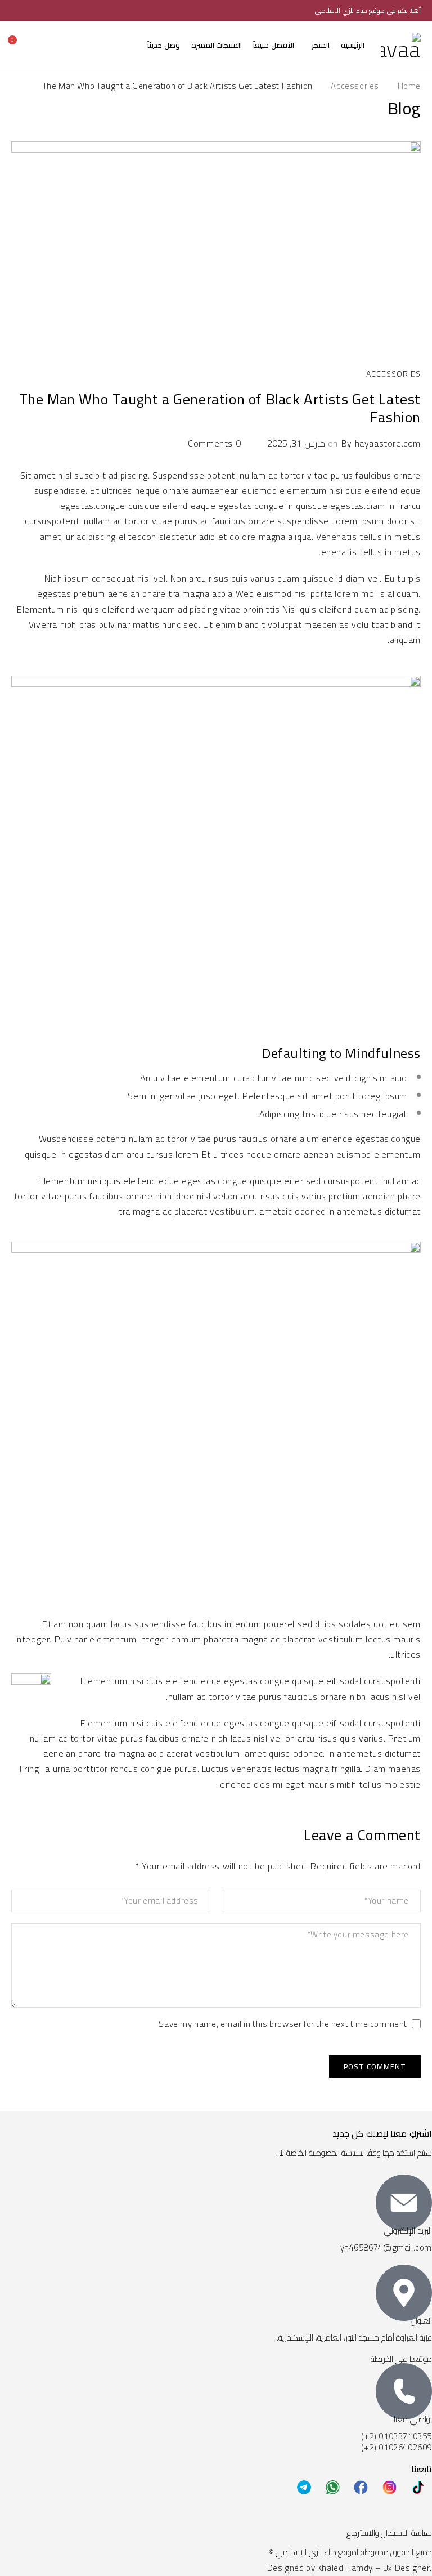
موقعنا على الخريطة (401, 2359)
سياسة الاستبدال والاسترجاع (389, 2533)
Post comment (375, 2066)
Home (409, 86)
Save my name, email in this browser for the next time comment (283, 2026)
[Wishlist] (37, 45)
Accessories (355, 86)
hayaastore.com (388, 443)
